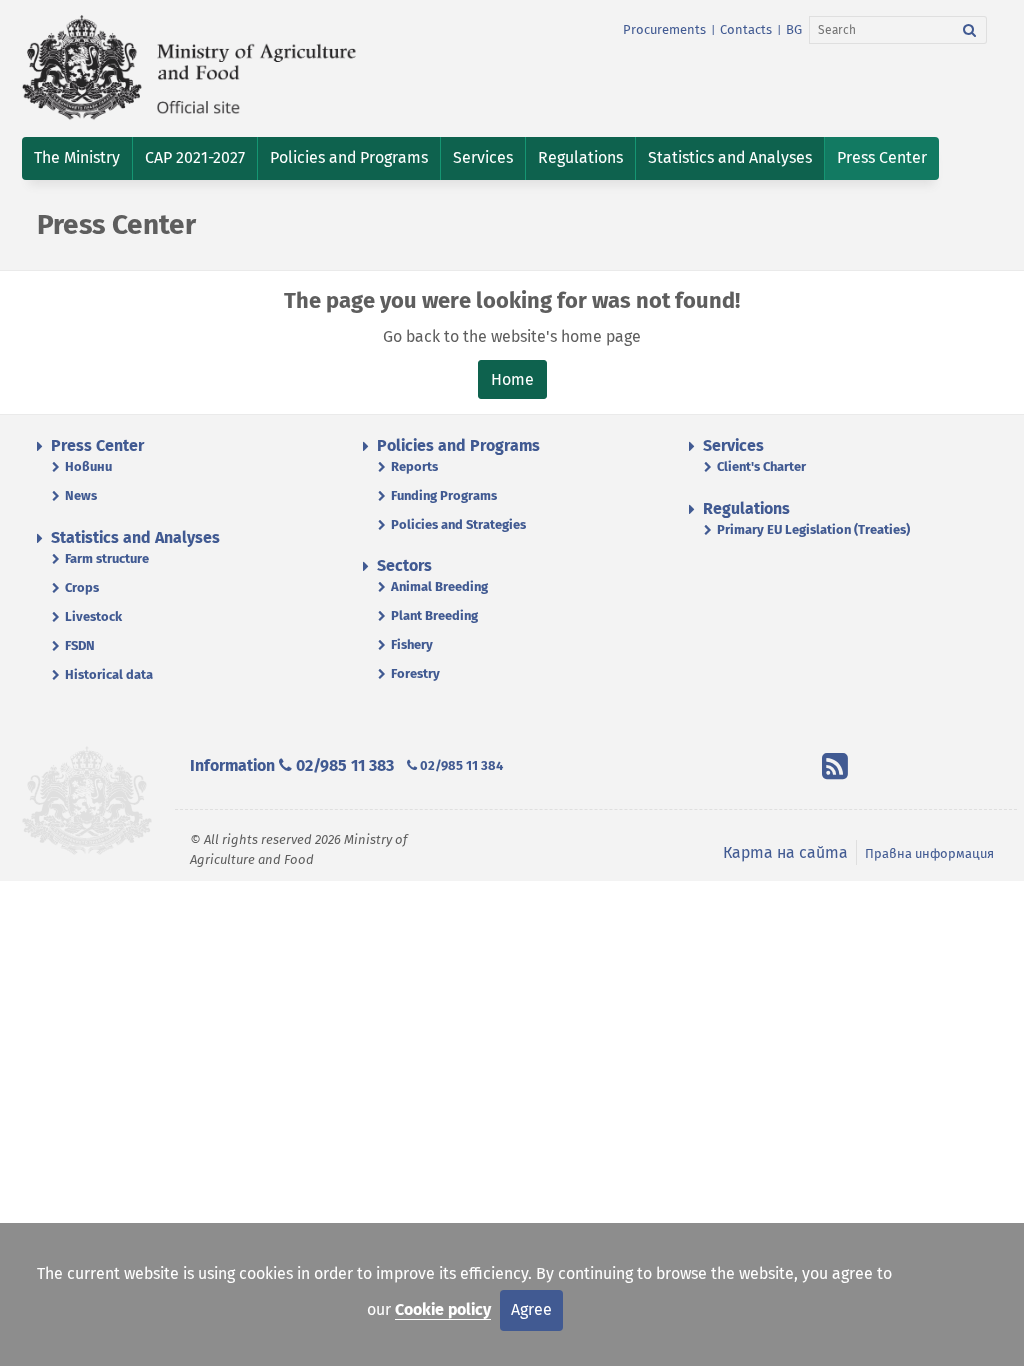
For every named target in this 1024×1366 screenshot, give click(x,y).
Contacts (746, 29)
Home (512, 379)
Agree (531, 1309)
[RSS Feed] (835, 769)
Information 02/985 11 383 (292, 765)
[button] (77, 158)
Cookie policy (443, 1309)
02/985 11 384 (460, 765)
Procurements (664, 29)
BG (794, 29)
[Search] (970, 30)
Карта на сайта (785, 852)
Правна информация (929, 853)
